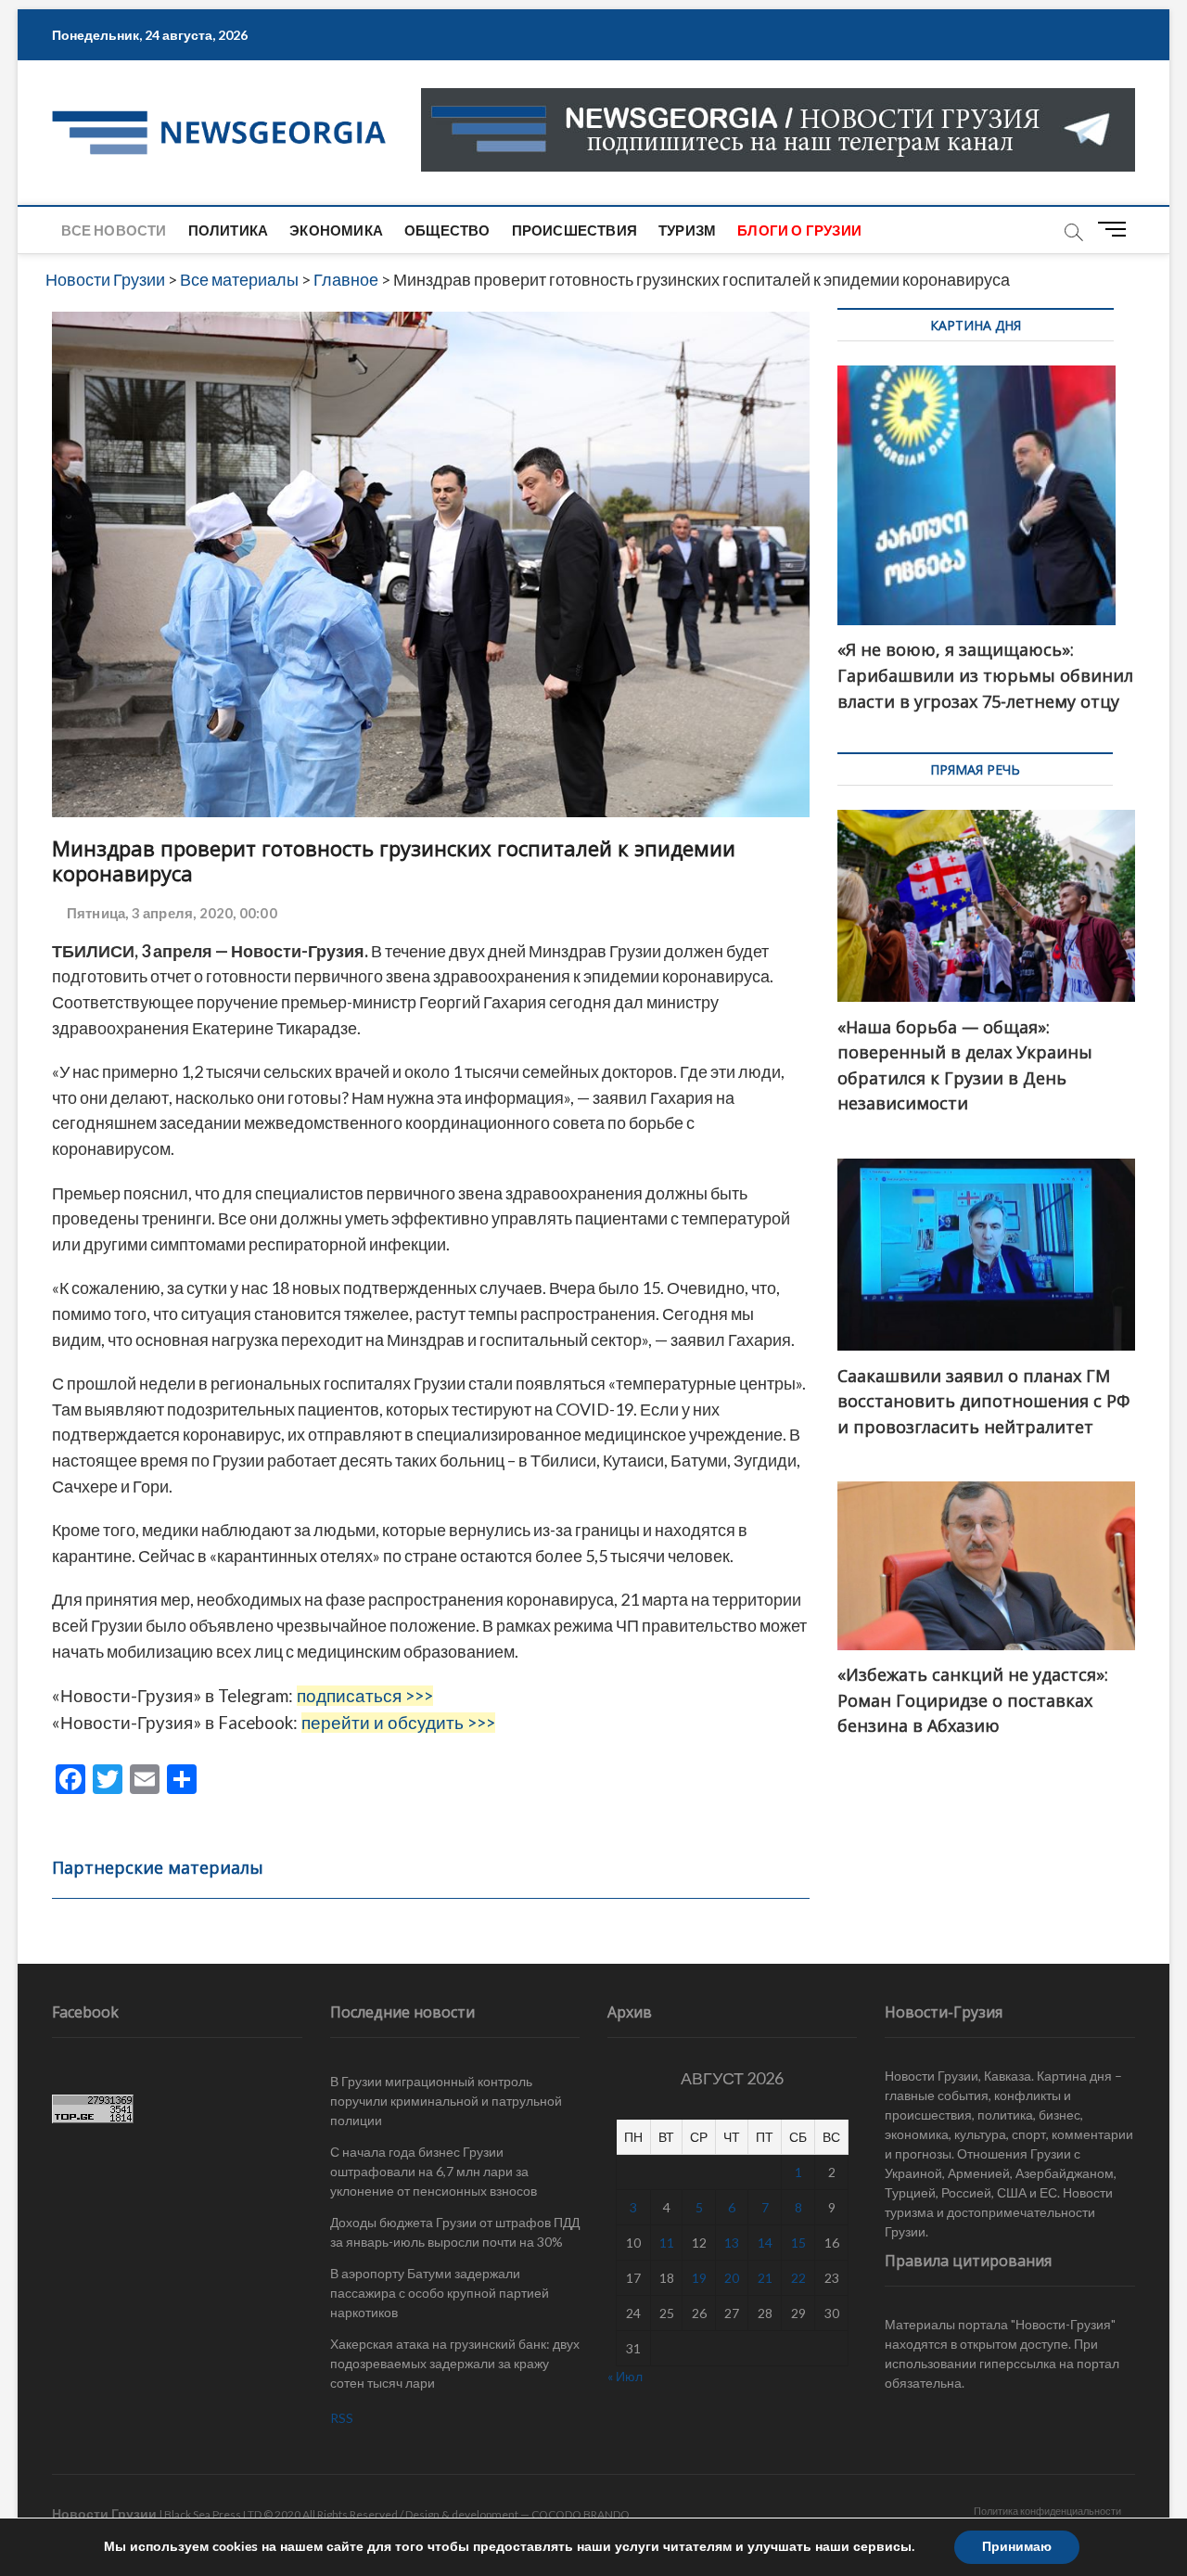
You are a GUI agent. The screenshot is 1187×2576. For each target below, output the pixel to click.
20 (732, 2278)
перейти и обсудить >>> (398, 1723)
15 (798, 2243)
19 (699, 2278)
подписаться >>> (365, 1696)
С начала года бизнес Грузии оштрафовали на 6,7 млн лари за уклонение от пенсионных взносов (434, 2171)
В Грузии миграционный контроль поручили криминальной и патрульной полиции (446, 2101)
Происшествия (574, 230)
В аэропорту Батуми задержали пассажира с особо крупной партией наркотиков (440, 2293)
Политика (229, 230)
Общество (447, 230)
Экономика (336, 230)
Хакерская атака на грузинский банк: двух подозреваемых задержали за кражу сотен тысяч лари (455, 2363)
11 (667, 2243)
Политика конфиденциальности (1047, 2511)
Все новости (114, 230)
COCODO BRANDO (581, 2514)
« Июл (625, 2376)
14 (765, 2243)
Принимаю (1017, 2547)
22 (798, 2278)
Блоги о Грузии (799, 230)
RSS (342, 2418)
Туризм (687, 230)
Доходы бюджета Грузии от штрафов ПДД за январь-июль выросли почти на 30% (455, 2232)
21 (765, 2278)
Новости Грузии (104, 2513)
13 (732, 2243)
